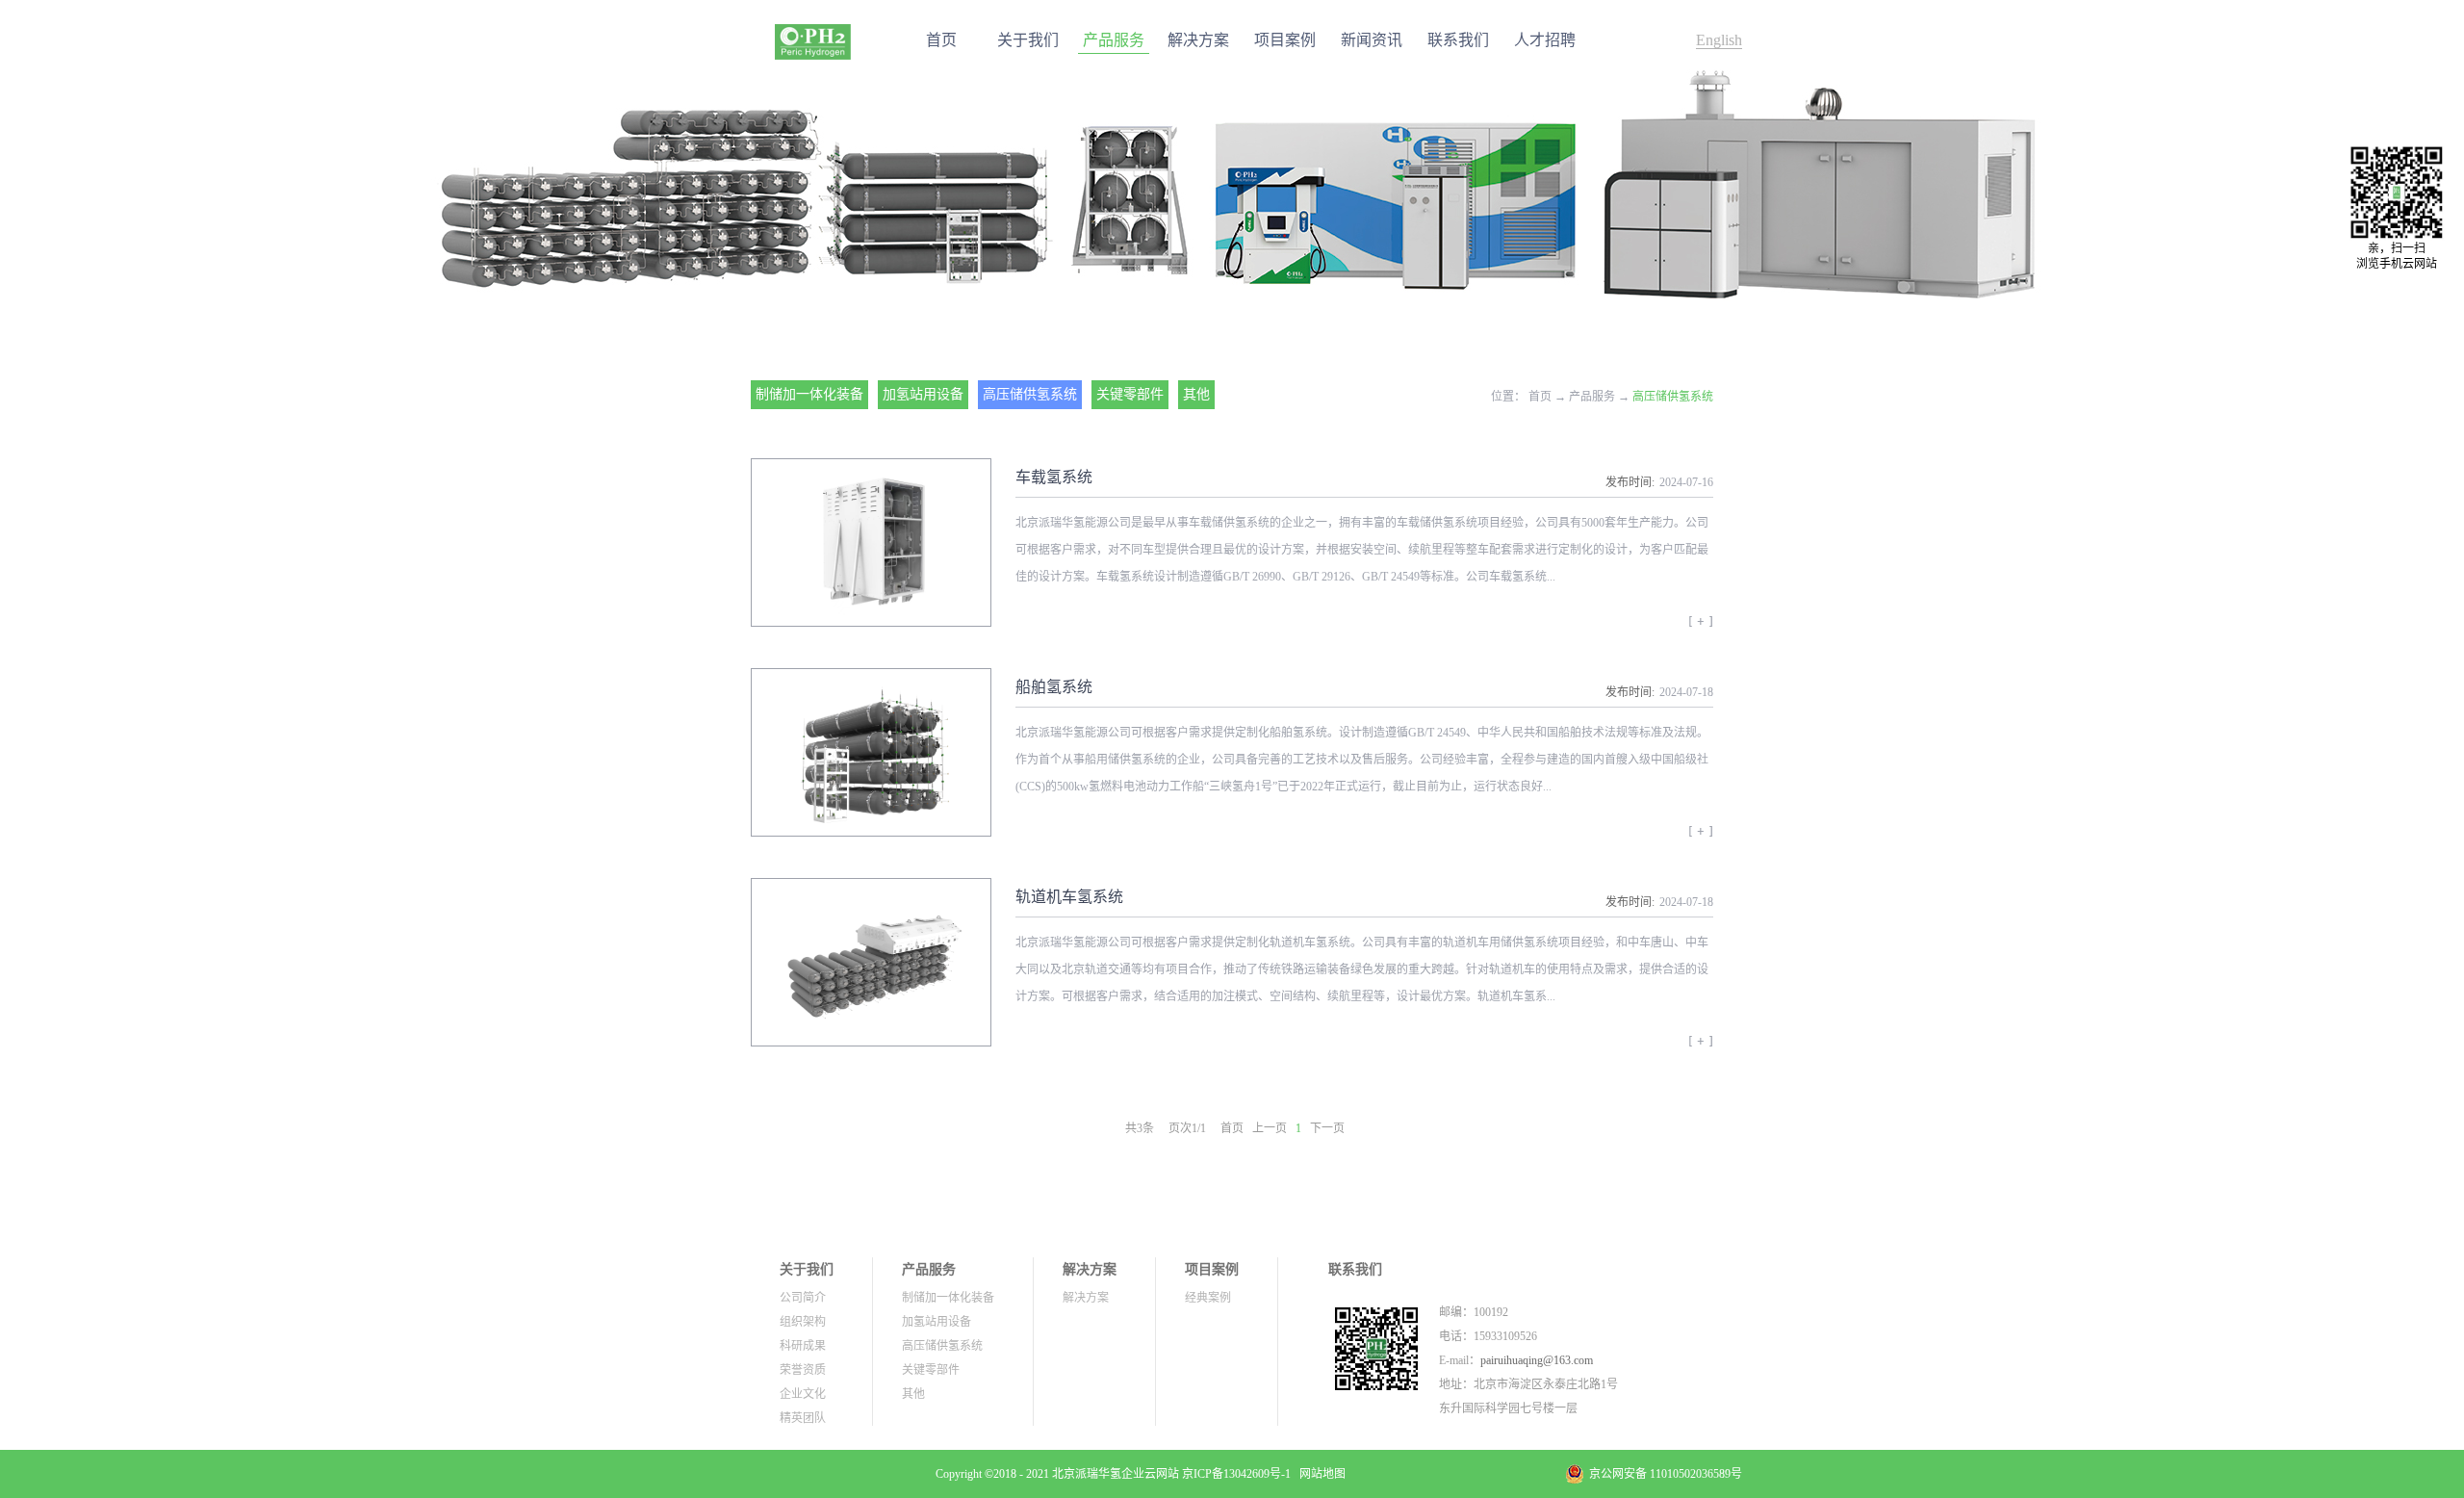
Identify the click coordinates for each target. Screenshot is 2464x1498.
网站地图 (1320, 1474)
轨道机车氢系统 (1069, 897)
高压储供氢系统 (1673, 397)
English (1719, 40)
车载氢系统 (1054, 477)
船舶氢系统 (1054, 687)
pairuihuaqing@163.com (1537, 1360)
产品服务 (1592, 397)
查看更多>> (1701, 628)
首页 (941, 40)
